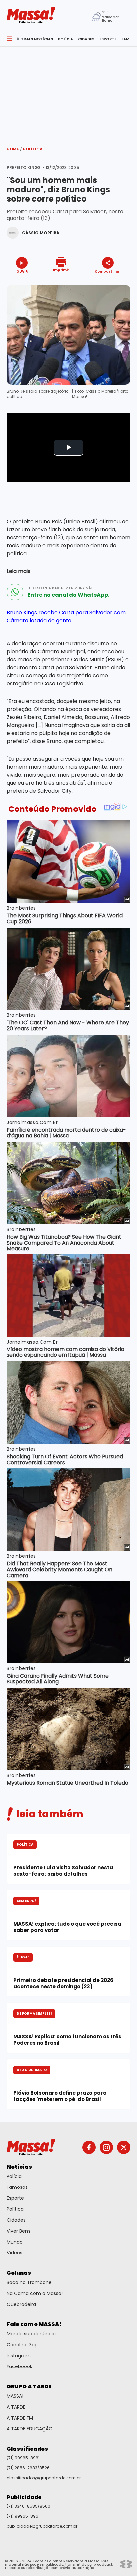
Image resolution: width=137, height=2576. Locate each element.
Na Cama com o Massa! (35, 2293)
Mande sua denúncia (31, 2334)
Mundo (15, 2242)
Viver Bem (18, 2231)
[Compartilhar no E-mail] (115, 283)
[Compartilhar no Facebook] (98, 284)
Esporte (15, 2198)
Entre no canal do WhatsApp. (68, 595)
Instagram (19, 2356)
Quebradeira (21, 2304)
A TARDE (16, 2407)
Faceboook (19, 2366)
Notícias (19, 2167)
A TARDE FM (20, 2418)
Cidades (16, 2220)
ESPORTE (108, 39)
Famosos (17, 2187)
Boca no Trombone (29, 2282)
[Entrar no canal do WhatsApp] (15, 592)
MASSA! (15, 2396)
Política (33, 149)
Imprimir (61, 270)
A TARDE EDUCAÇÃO (30, 2429)
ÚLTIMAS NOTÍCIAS (35, 39)
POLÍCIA (66, 39)
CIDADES (86, 39)
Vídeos (14, 2253)
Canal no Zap (22, 2345)
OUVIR (22, 271)
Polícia (14, 2176)
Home (14, 149)
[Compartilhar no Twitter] (106, 283)
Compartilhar (108, 271)
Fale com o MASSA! (34, 2324)
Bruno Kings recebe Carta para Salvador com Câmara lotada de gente (66, 616)
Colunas (19, 2273)
